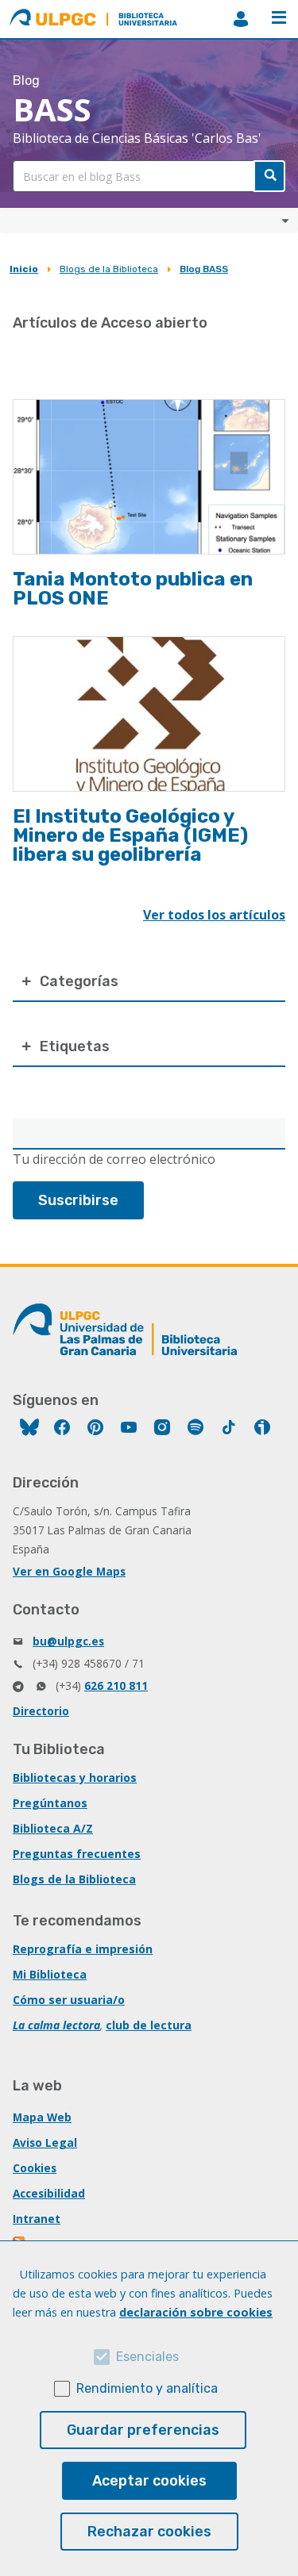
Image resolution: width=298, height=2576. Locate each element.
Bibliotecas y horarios (75, 1777)
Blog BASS (204, 269)
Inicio (24, 269)
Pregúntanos (50, 1803)
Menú (279, 19)
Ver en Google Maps (69, 1571)
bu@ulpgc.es (68, 1641)
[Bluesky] (29, 1429)
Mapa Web (42, 2117)
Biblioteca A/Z (53, 1828)
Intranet (37, 2219)
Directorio (41, 1711)
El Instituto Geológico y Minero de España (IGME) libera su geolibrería (130, 835)
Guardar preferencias (143, 2430)
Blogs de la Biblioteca (109, 269)
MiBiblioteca (241, 19)
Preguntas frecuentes (77, 1854)
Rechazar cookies (149, 2532)
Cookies (35, 2168)
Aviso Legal (45, 2142)
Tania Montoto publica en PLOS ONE (133, 589)
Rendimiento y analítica (147, 2388)
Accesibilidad (49, 2193)
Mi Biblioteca (50, 1974)
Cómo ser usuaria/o (69, 2000)
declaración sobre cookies (196, 2312)
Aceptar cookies (149, 2481)
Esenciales (147, 2357)
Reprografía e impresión (83, 1949)
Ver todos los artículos (214, 915)
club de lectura (149, 2025)
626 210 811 (116, 1685)
